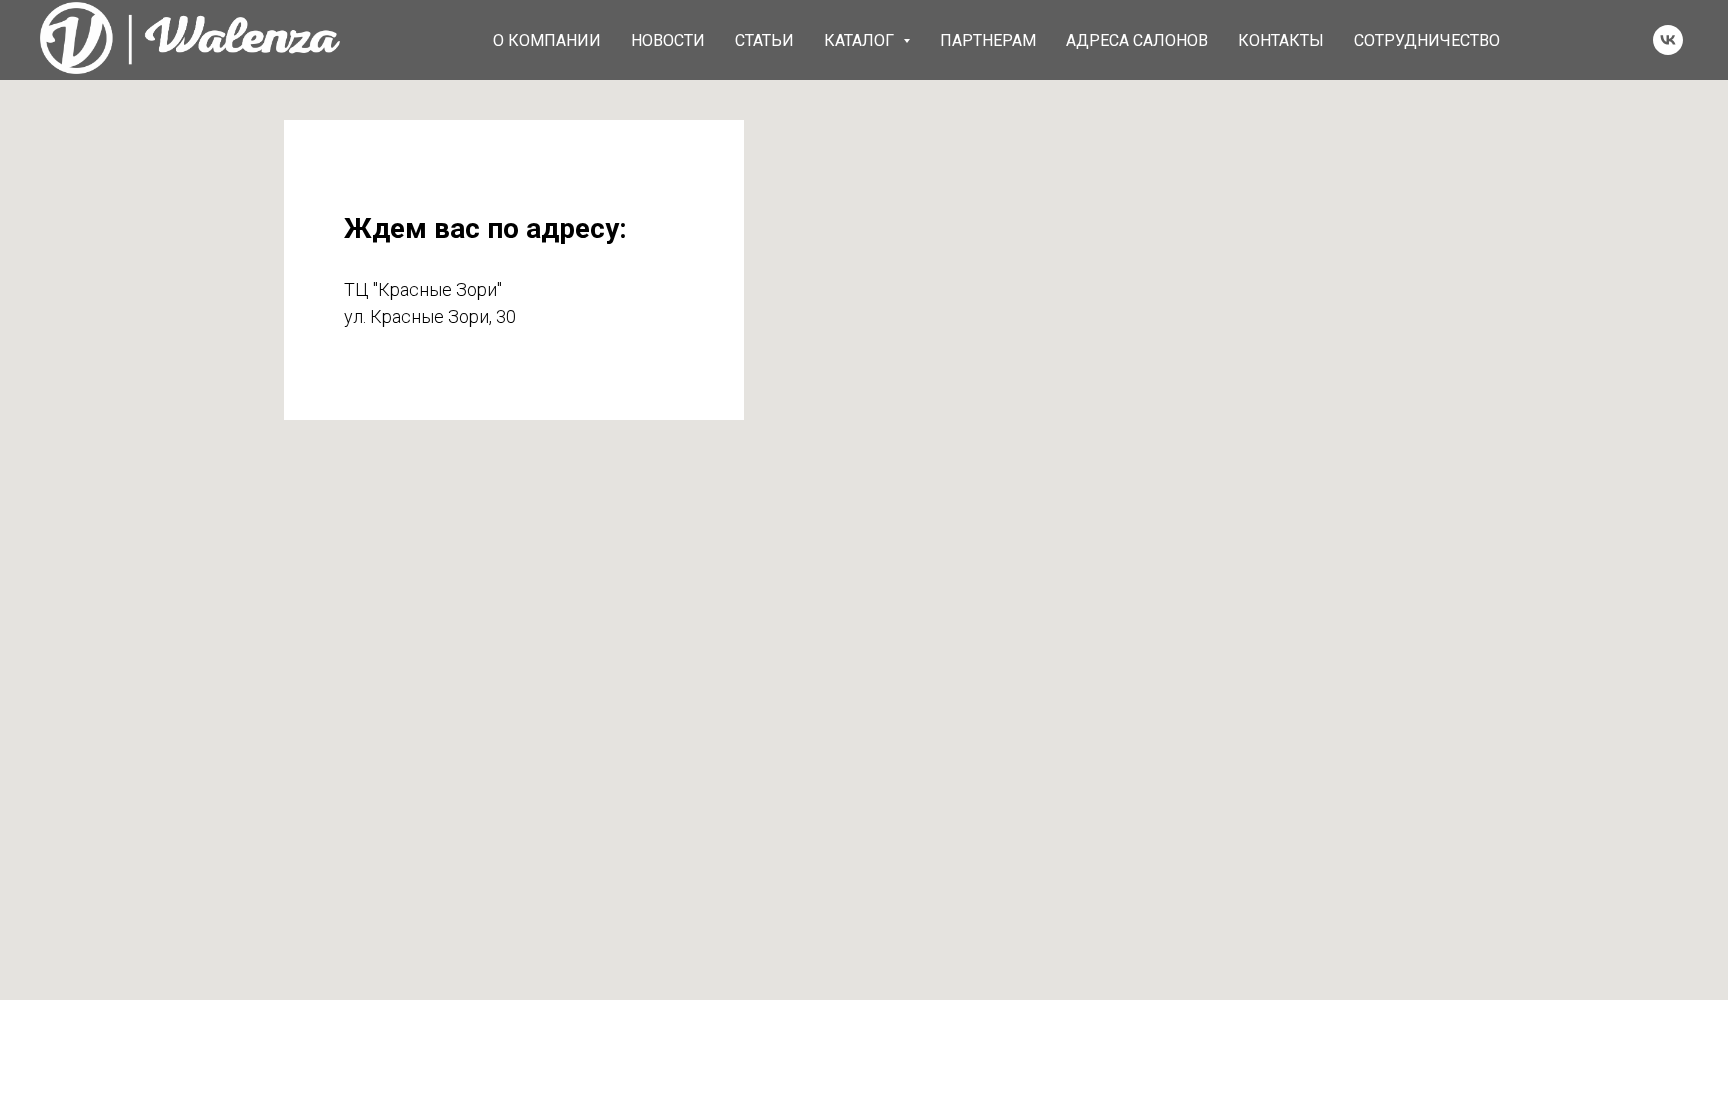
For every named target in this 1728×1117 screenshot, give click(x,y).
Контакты (1281, 40)
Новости (668, 40)
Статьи (764, 40)
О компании (547, 40)
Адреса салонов (1137, 40)
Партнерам (988, 40)
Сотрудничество (1427, 40)
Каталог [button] (861, 40)
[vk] (1668, 40)
